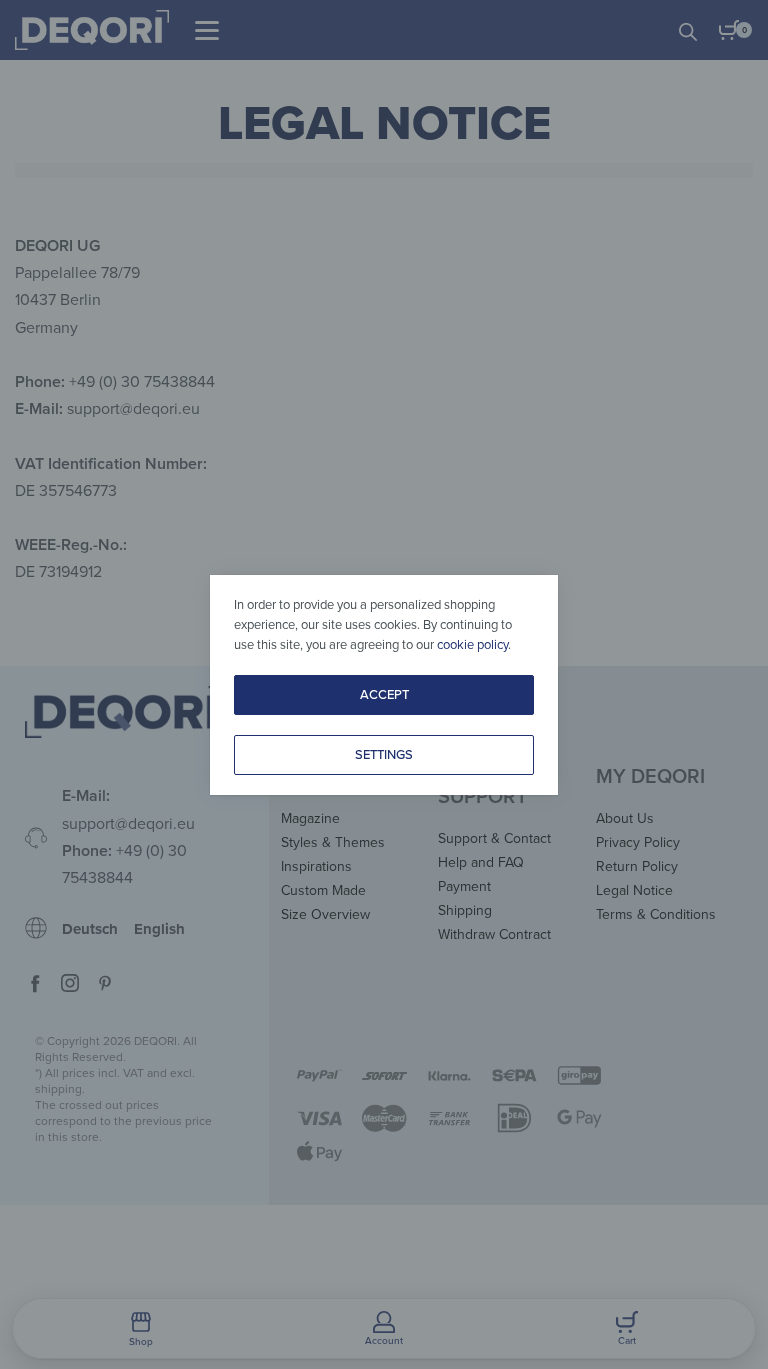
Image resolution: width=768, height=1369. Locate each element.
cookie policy (472, 645)
